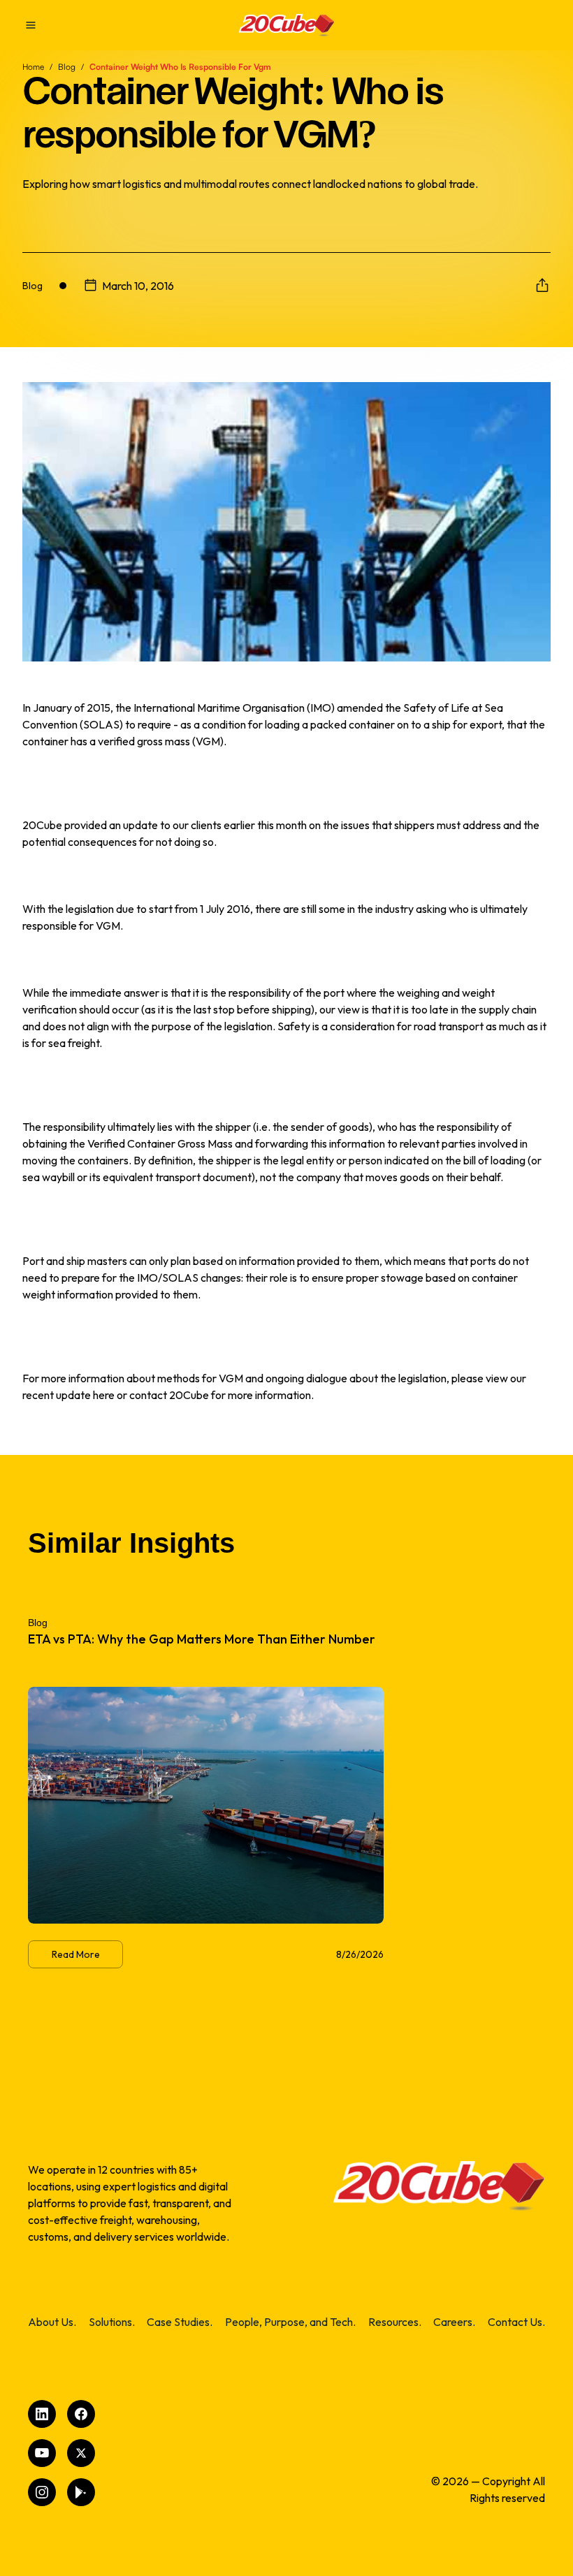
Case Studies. (180, 2322)
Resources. (395, 2322)
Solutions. (112, 2322)
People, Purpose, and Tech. (290, 2322)
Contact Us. (516, 2322)
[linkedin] (42, 2414)
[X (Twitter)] (81, 2453)
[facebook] (81, 2414)
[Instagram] (42, 2492)
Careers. (454, 2322)
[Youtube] (42, 2453)
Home (33, 67)
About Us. (52, 2322)
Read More (76, 1954)
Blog (67, 67)
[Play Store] (81, 2492)
